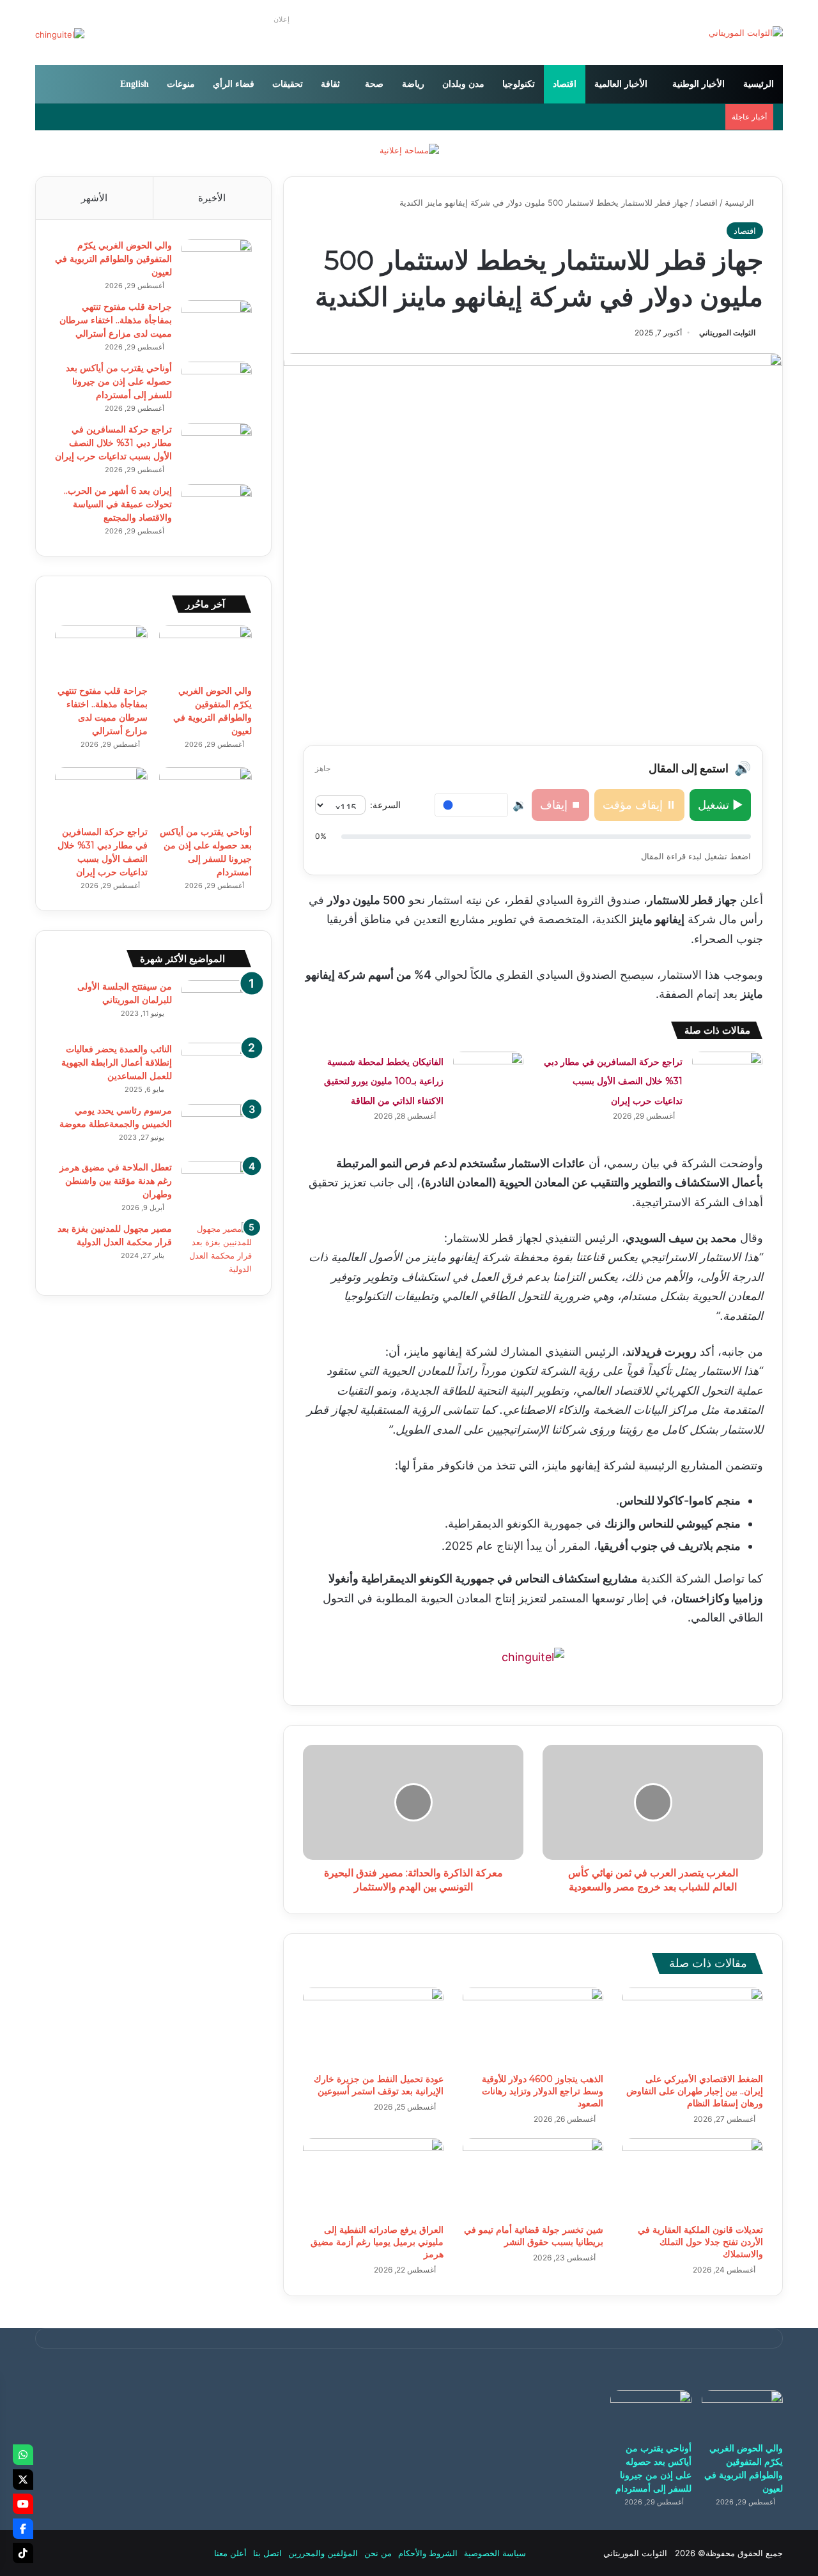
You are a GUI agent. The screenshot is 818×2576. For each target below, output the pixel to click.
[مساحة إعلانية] (409, 149)
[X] (23, 2480)
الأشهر (94, 198)
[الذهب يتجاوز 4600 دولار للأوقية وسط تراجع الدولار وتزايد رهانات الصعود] (533, 2027)
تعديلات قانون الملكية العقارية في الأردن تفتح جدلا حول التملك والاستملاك (700, 2242)
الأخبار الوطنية (698, 84)
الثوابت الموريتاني (727, 333)
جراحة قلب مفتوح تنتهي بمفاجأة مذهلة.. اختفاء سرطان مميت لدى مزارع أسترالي (116, 320)
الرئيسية (759, 84)
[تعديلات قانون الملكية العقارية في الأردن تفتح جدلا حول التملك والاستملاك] (693, 2178)
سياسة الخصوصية (495, 2553)
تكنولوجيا (519, 84)
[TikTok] (23, 2553)
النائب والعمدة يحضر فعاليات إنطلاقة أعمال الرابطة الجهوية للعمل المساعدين (117, 1062)
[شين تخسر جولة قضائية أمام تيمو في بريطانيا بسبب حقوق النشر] (533, 2178)
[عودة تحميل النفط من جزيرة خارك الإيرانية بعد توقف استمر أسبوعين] (373, 2027)
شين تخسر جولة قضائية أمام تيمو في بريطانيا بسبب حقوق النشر (534, 2236)
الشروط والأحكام (428, 2553)
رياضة (413, 84)
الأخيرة (212, 198)
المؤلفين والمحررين (323, 2553)
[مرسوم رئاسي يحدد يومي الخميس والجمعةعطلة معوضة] (217, 1128)
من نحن (378, 2553)
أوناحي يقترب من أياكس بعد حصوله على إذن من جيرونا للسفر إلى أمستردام (119, 381)
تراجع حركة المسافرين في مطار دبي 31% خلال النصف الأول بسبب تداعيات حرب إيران (613, 1081)
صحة (374, 84)
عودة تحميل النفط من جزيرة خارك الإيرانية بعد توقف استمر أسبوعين (379, 2085)
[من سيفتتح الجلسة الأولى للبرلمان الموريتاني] (217, 1007)
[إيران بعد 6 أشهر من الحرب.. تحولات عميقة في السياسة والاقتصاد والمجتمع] (217, 508)
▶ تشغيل (720, 805)
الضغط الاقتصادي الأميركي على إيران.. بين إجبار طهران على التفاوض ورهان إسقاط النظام (695, 2091)
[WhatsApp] (23, 2455)
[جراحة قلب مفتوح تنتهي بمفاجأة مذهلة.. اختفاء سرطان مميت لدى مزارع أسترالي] (217, 324)
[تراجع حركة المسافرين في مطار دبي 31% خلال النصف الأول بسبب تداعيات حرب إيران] (727, 1076)
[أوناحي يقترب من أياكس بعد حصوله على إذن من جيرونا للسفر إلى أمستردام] (217, 386)
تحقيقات (288, 84)
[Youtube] (23, 2504)
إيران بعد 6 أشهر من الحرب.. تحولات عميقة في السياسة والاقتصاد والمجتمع (118, 504)
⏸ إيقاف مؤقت (639, 805)
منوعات (181, 84)
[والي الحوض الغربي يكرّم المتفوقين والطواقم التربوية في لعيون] (217, 263)
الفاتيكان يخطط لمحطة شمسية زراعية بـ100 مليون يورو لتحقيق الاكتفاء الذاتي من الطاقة (384, 1081)
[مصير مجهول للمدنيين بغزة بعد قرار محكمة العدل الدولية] (217, 1249)
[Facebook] (23, 2529)
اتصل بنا (267, 2553)
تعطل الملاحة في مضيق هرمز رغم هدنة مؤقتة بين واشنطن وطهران (116, 1181)
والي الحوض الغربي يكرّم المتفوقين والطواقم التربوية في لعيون (113, 259)
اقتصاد (565, 84)
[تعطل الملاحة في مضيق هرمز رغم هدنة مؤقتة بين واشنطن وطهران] (217, 1185)
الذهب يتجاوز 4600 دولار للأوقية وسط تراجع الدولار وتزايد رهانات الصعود (543, 2091)
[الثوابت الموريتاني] (746, 33)
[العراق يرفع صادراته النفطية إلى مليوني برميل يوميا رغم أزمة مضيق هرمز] (373, 2178)
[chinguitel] (533, 1656)
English (135, 84)
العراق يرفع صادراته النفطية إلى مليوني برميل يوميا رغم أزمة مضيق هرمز (377, 2242)
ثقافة (330, 84)
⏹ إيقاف (560, 805)
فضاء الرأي (234, 84)
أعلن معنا (230, 2553)
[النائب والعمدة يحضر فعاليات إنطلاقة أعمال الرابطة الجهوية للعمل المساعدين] (217, 1067)
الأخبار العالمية (621, 84)
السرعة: (385, 805)
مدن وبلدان (463, 84)
